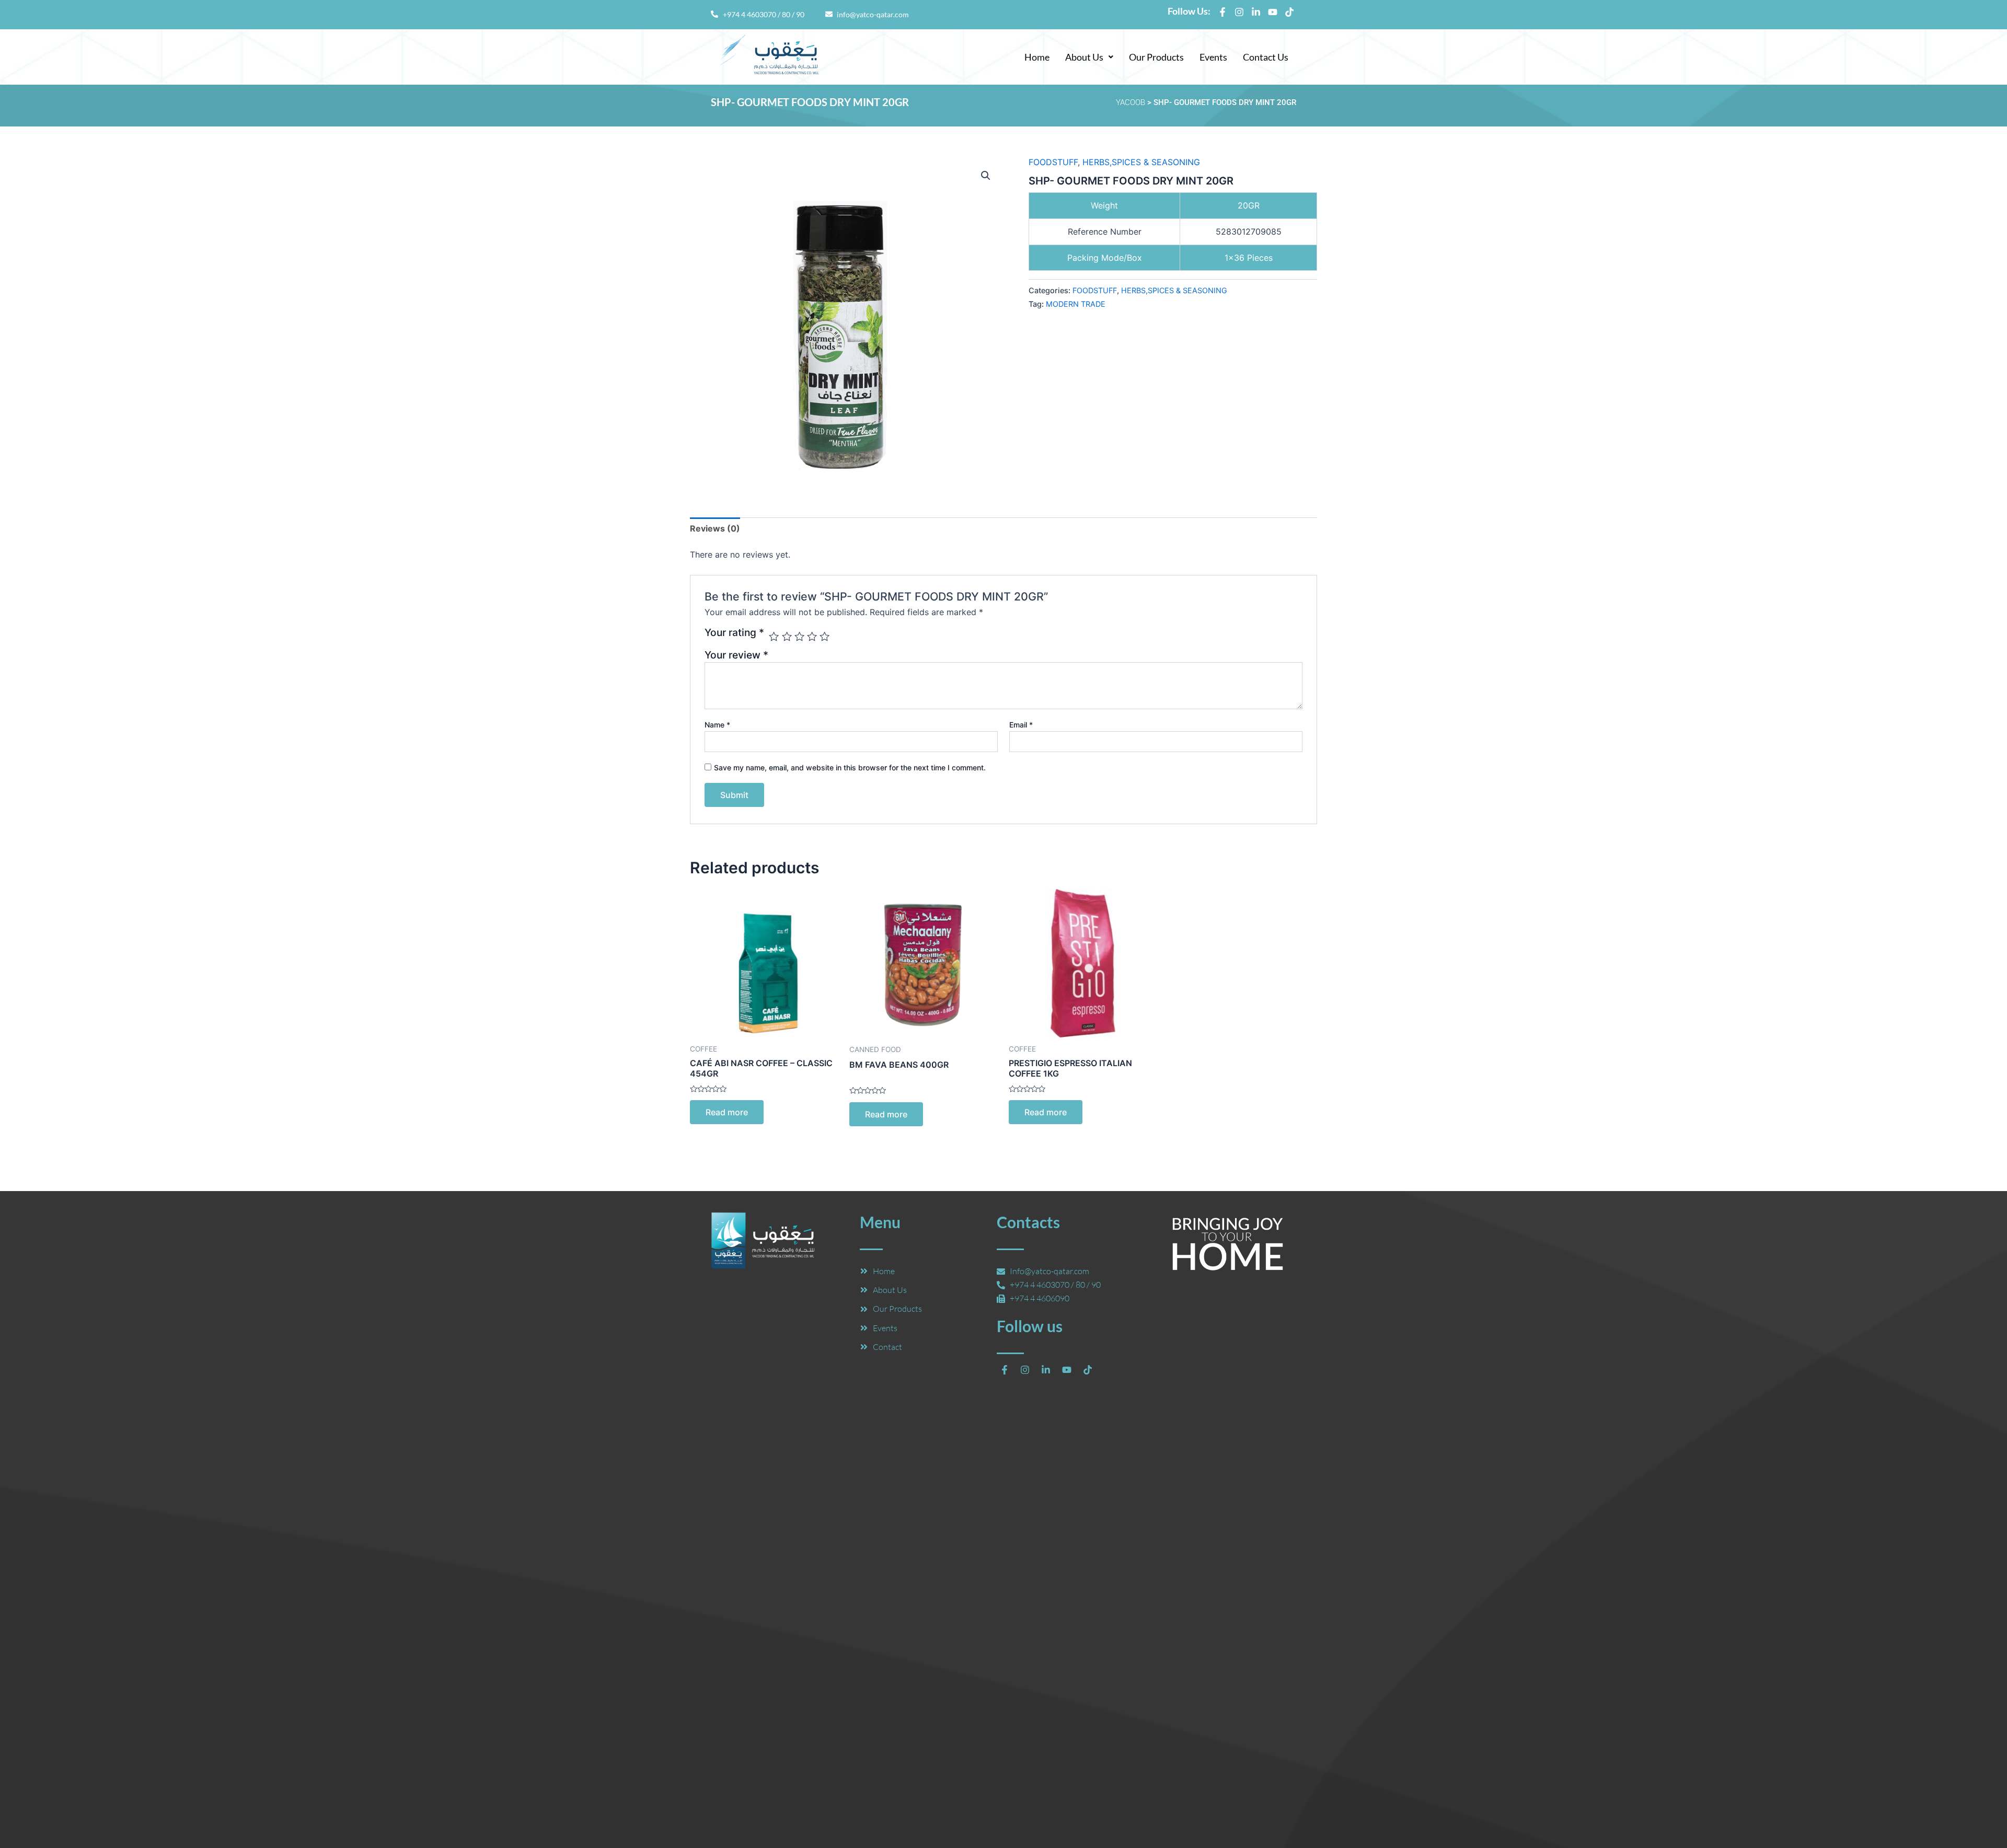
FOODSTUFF (1053, 162)
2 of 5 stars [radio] (787, 636)
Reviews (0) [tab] (715, 528)
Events (1213, 57)
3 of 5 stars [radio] (799, 636)
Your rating (734, 633)
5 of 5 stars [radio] (824, 636)
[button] (1089, 57)
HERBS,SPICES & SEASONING (1141, 162)
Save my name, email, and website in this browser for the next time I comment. (850, 767)
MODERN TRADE (1076, 304)
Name (717, 725)
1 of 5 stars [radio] (774, 636)
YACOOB (1131, 102)
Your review (736, 655)
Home (1037, 57)
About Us (1084, 57)
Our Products (1156, 57)
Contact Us (1266, 57)
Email (1021, 725)
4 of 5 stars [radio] (812, 636)
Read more (727, 1112)
